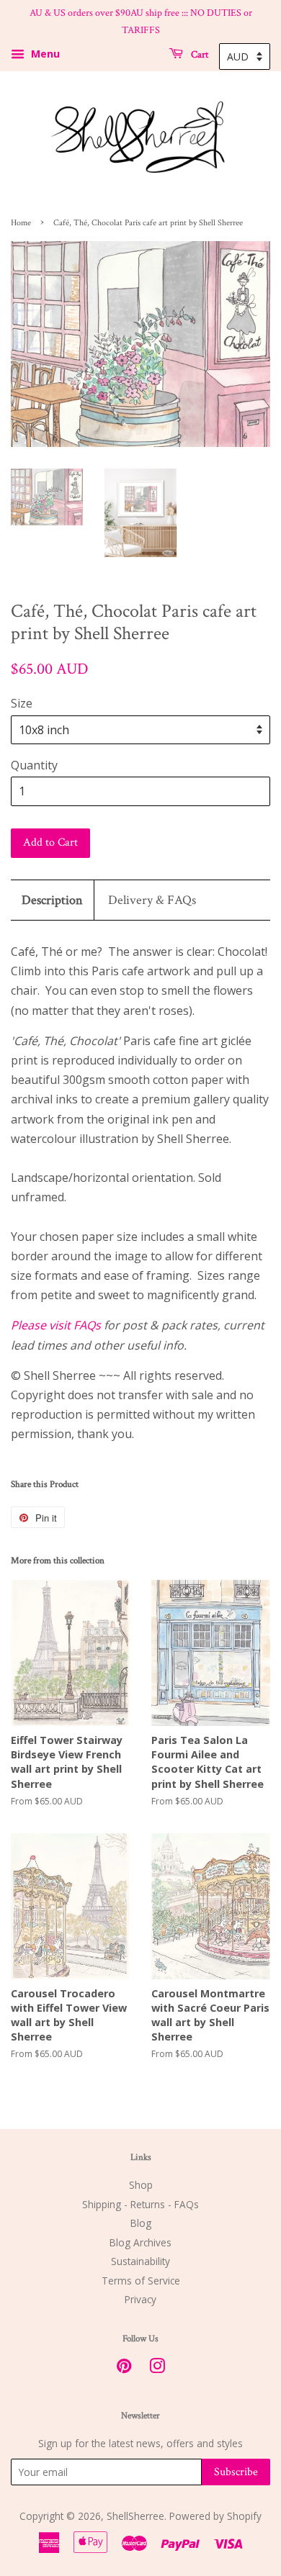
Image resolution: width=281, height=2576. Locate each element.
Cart (199, 54)
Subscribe (236, 2472)
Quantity (34, 765)
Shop (141, 2185)
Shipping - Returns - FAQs (140, 2204)
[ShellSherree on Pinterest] (124, 2368)
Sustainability (140, 2261)
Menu (44, 54)
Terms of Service (141, 2281)
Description (52, 900)
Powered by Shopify (215, 2516)
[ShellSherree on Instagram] (157, 2368)
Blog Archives (140, 2242)
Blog (141, 2223)
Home (21, 223)
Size (22, 703)
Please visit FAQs (56, 1325)
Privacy (140, 2299)
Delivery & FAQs (152, 900)
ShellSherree (135, 2516)
